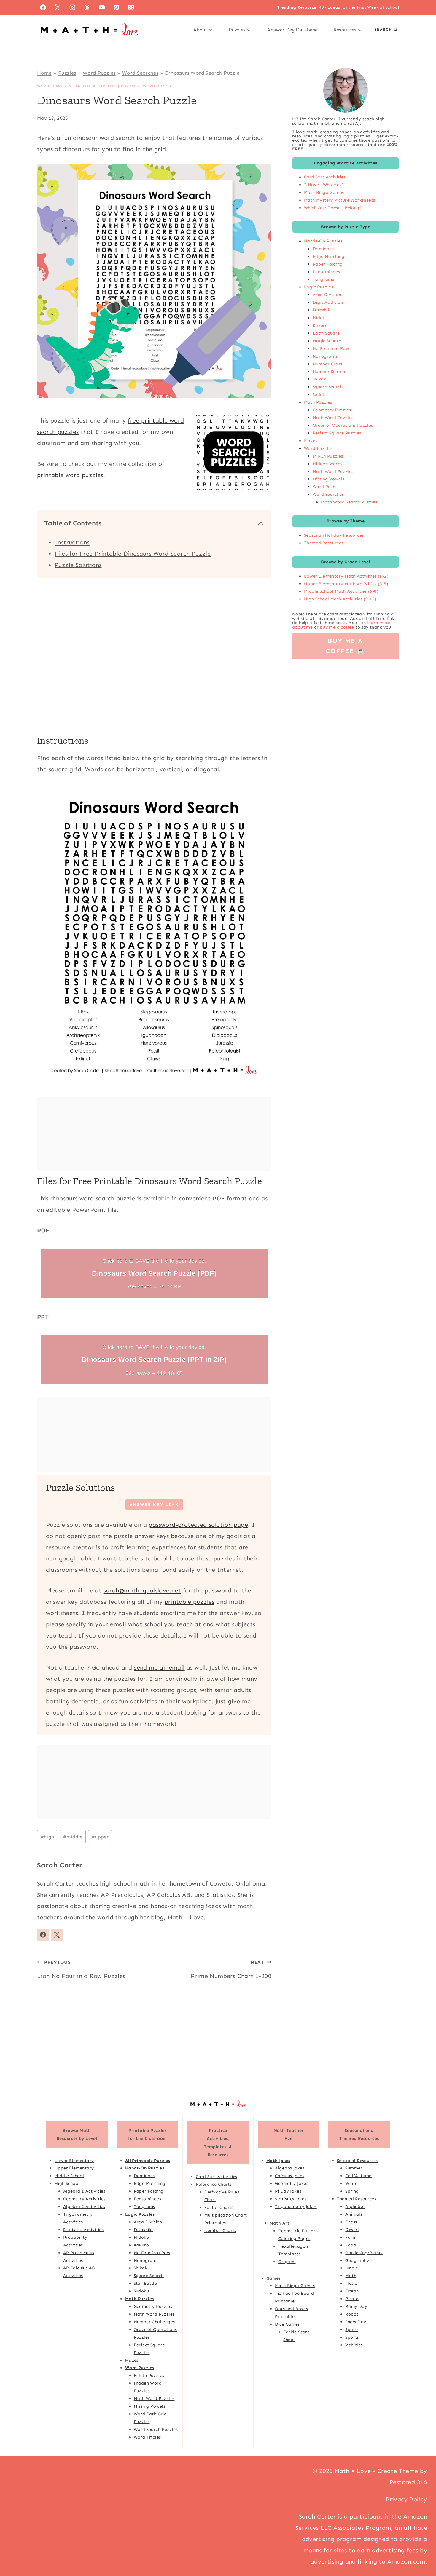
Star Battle (145, 2283)
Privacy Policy (406, 2499)
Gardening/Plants (364, 2253)
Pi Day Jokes (288, 2191)
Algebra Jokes (290, 2168)
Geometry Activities (84, 2199)
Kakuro (320, 325)
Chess (351, 2222)
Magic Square (327, 341)
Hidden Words (328, 464)
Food (351, 2245)
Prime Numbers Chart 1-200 (231, 1969)
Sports (352, 2337)
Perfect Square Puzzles (337, 433)
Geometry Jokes (292, 2183)
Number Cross (327, 364)
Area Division (327, 295)
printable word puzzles (70, 475)
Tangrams (323, 279)
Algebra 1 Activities (84, 2191)
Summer (354, 2168)
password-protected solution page (198, 1525)
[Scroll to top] (421, 2552)
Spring (352, 2191)
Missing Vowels (328, 479)
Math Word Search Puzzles (349, 502)
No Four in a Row (331, 348)
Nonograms (325, 356)
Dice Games (287, 2324)
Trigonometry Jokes (296, 2206)
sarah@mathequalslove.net (142, 1590)
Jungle (352, 2268)
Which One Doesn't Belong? (333, 208)
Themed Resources (324, 543)
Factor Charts (219, 2207)
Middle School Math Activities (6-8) (341, 591)
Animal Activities (96, 86)
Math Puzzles (318, 402)
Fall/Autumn (358, 2176)
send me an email (159, 1667)
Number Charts (220, 2230)
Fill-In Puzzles (328, 456)
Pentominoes (326, 272)
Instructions (72, 542)
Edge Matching (328, 256)
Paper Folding (328, 264)
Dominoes (323, 249)
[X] (58, 7)
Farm (351, 2237)
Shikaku (321, 379)
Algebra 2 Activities (84, 2206)
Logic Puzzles (319, 287)
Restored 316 (408, 2482)
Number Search (329, 372)
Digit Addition (328, 302)
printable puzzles (190, 1602)
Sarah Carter (60, 1865)
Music (351, 2283)
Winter (352, 2183)
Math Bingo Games (324, 192)
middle (73, 1837)
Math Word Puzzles (333, 418)
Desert (352, 2230)
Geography (357, 2260)
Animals (354, 2214)
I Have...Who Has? (324, 185)
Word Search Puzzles (156, 2429)
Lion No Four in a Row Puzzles (81, 1969)
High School (67, 2183)
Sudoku (320, 394)
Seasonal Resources (357, 2161)
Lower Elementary (74, 2161)
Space (351, 2329)
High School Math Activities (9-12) (340, 599)
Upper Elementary (74, 2168)
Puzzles (67, 73)
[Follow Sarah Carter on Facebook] (43, 1935)
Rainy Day (356, 2306)
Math (351, 2276)
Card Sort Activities (325, 177)
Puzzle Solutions (78, 565)
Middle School (69, 2176)
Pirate (352, 2299)
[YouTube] (102, 7)
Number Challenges (154, 2322)
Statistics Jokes (291, 2199)
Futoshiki (322, 310)
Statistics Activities (83, 2230)
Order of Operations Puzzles (343, 425)
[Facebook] (43, 7)
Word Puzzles (99, 73)
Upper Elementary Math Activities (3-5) (346, 584)
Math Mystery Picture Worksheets (339, 200)
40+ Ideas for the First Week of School (359, 7)
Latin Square (326, 333)
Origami (287, 2262)
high (47, 1837)
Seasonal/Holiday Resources (334, 535)
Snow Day (356, 2322)
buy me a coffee (337, 627)
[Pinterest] (116, 7)
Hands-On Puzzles (323, 241)
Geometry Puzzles (332, 410)
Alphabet (355, 2206)
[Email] (131, 7)
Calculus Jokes (290, 2176)
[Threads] (87, 7)
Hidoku (320, 318)
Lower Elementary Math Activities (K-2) (346, 576)
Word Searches (140, 73)
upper (100, 1837)
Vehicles (354, 2345)
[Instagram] (72, 7)
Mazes (311, 441)
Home (44, 73)
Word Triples (147, 2437)
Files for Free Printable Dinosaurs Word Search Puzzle (133, 554)
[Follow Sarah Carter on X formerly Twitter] (57, 1935)
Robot (352, 2314)
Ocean (352, 2291)
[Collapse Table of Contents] (261, 523)
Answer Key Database (292, 30)
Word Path (324, 487)
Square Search (328, 387)
